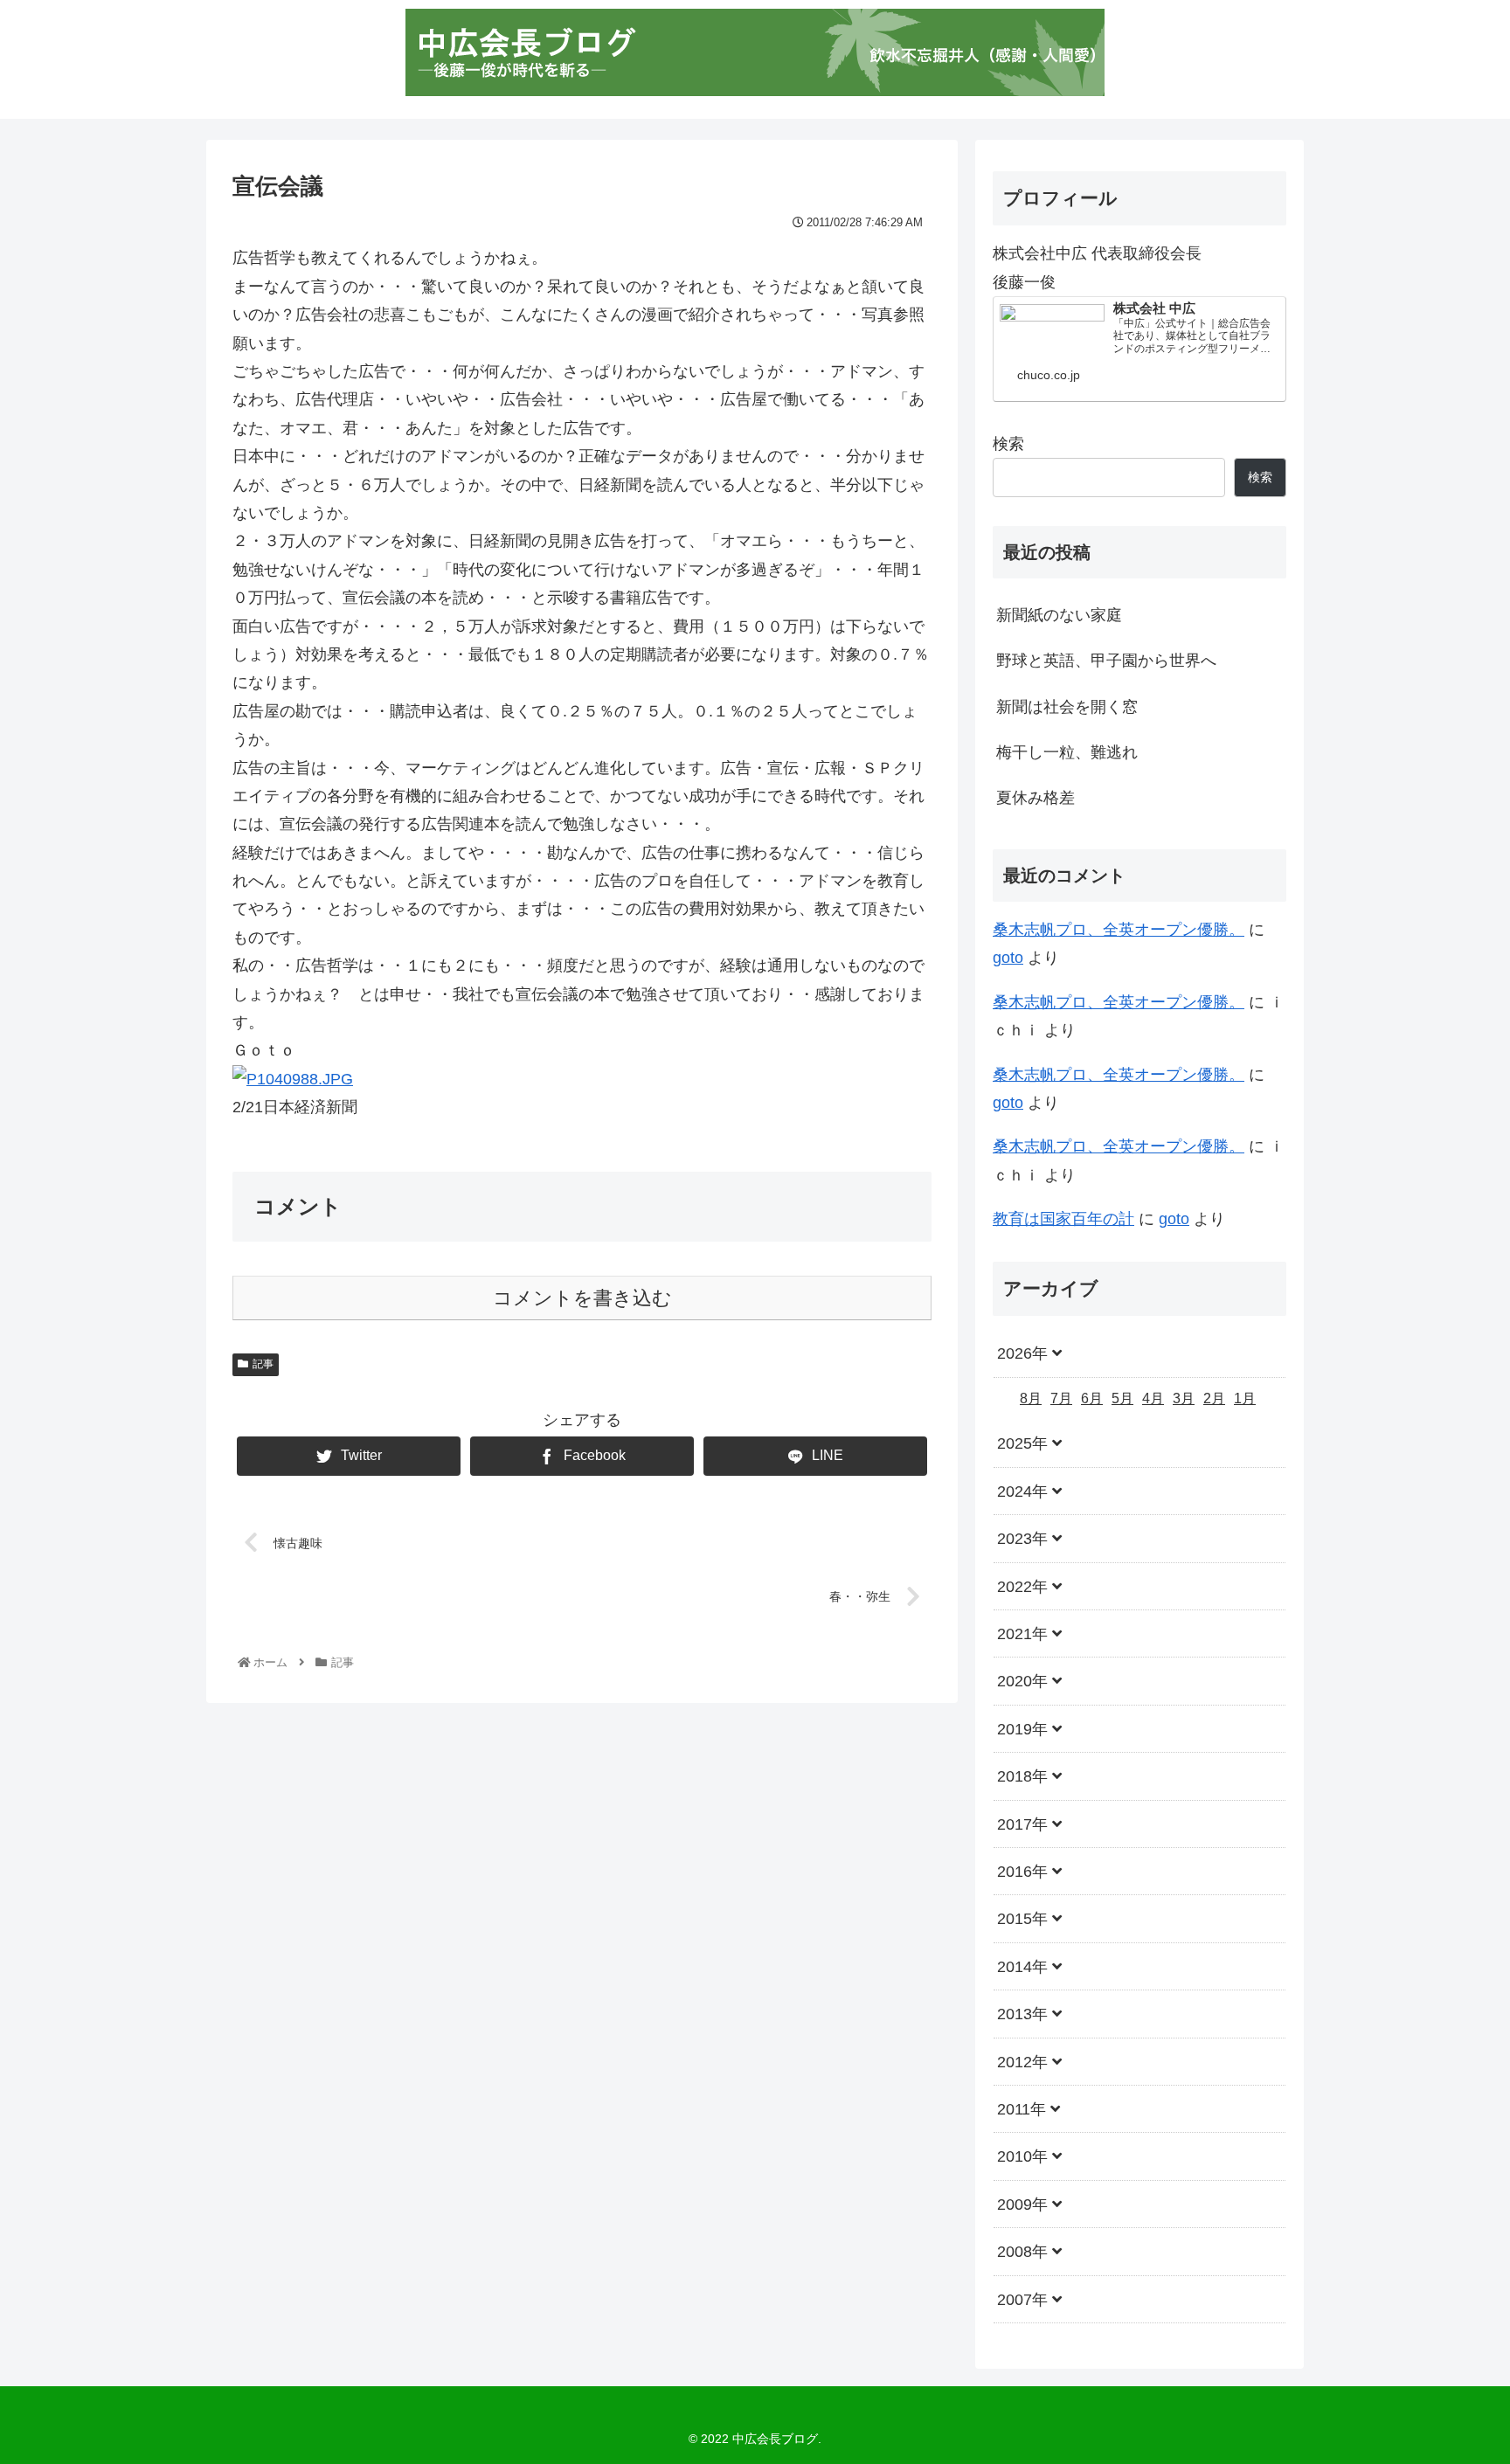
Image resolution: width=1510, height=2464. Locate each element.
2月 (1214, 1398)
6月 (1092, 1398)
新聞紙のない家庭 (1059, 615)
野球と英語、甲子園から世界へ (1106, 661)
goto (1008, 958)
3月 (1184, 1398)
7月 (1061, 1398)
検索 (1008, 444)
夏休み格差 (1036, 798)
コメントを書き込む (582, 1298)
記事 (263, 1364)
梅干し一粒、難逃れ (1067, 752)
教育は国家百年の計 (1063, 1219)
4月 (1153, 1398)
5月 (1122, 1398)
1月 (1245, 1398)
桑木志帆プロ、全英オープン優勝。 (1119, 930)
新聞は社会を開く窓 (1067, 707)
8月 (1031, 1398)
